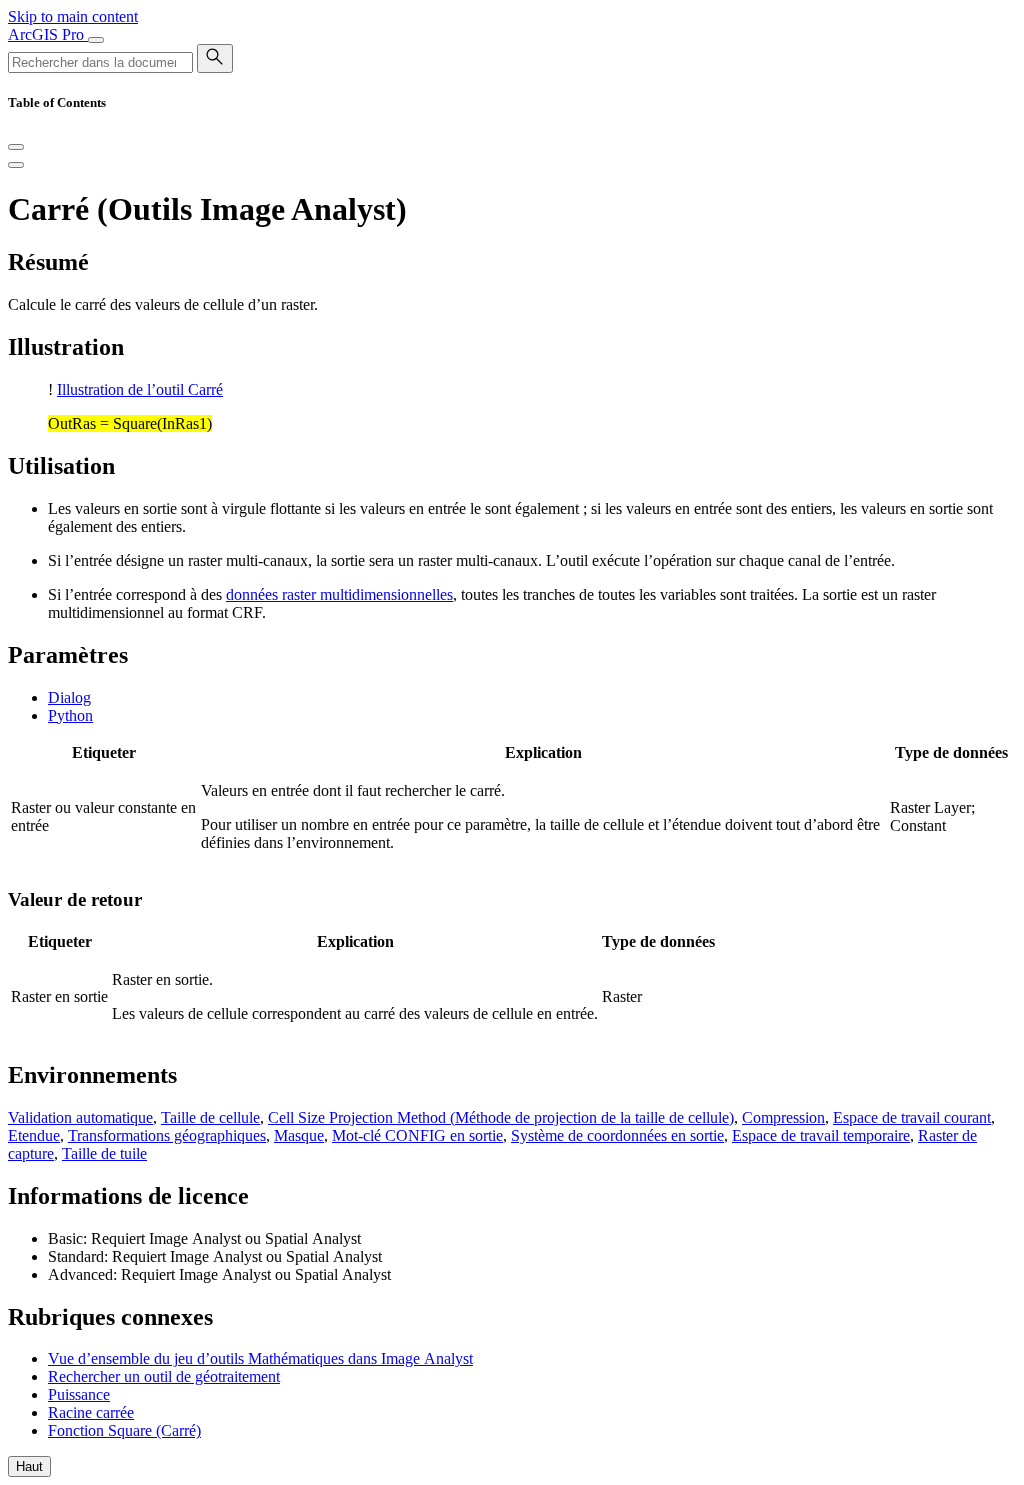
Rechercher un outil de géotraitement (164, 1376)
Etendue (34, 1135)
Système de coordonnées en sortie (617, 1135)
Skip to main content (73, 16)
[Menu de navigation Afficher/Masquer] (96, 40)
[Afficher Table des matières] (16, 165)
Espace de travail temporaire (821, 1135)
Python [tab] (70, 715)
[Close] (16, 147)
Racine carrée (91, 1412)
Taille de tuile (104, 1153)
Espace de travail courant (912, 1117)
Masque (299, 1135)
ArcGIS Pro (48, 34)
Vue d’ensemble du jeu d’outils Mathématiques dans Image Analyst (260, 1358)
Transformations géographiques (167, 1135)
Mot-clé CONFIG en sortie (417, 1135)
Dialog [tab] (69, 697)
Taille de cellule (210, 1117)
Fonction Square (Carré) (124, 1430)
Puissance (79, 1394)
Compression (783, 1117)
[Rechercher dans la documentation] (215, 58)
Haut (29, 1466)
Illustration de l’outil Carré (140, 389)
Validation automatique (80, 1117)
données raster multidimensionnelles (339, 594)
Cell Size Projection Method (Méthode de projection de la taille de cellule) (501, 1117)
